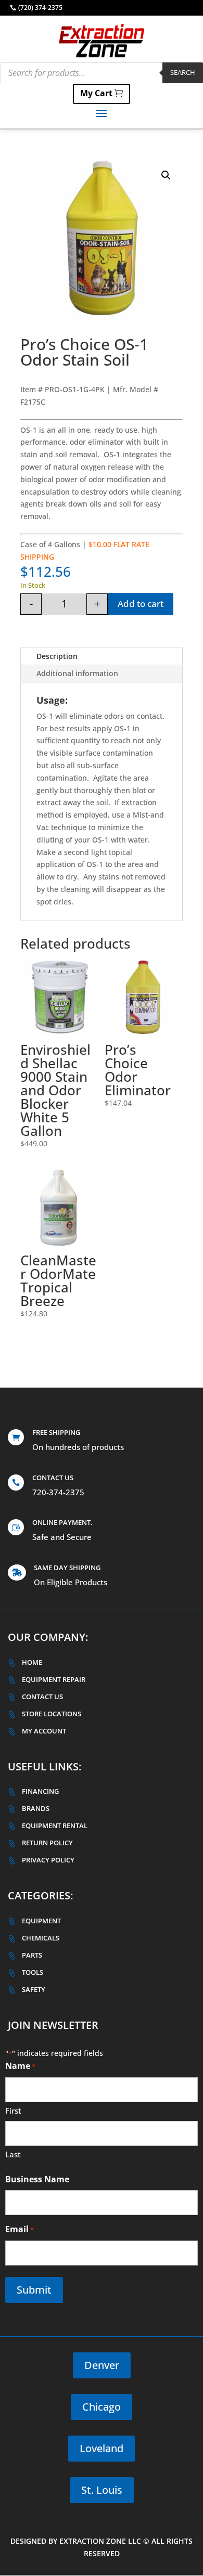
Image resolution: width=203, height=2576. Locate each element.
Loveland (102, 2448)
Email (20, 2229)
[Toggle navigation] (102, 113)
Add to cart (141, 604)
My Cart (96, 93)
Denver (102, 2365)
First (13, 2111)
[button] (166, 175)
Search (183, 72)
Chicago (102, 2407)
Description (57, 656)
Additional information (77, 673)
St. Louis (102, 2490)
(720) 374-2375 (40, 8)
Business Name (37, 2179)
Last (13, 2154)
